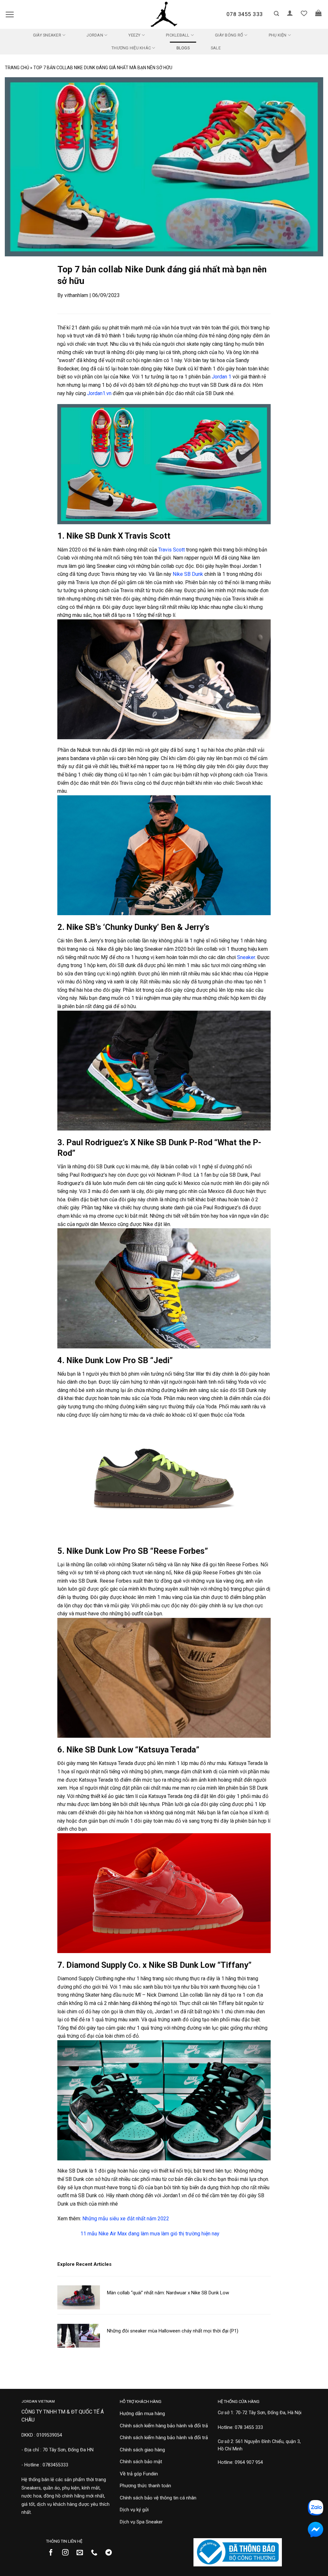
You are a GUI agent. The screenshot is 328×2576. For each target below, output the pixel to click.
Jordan (95, 35)
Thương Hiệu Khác (131, 48)
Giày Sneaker (47, 35)
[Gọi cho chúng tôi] (97, 2553)
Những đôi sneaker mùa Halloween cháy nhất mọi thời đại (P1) (173, 2331)
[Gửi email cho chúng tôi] (82, 2553)
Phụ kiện (278, 35)
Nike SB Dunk (187, 574)
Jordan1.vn (99, 393)
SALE (216, 48)
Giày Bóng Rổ (229, 35)
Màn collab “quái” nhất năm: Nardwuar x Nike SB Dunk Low (168, 2293)
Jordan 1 (221, 377)
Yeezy (134, 35)
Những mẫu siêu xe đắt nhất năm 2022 (126, 2219)
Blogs (183, 48)
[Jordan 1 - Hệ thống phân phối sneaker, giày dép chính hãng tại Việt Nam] (164, 14)
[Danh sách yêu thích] (304, 13)
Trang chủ (17, 68)
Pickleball (178, 35)
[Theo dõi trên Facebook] (53, 2553)
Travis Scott (172, 550)
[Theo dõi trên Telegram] (111, 2553)
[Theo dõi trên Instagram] (68, 2553)
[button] (10, 14)
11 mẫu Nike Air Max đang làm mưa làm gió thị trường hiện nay (150, 2234)
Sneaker (246, 957)
